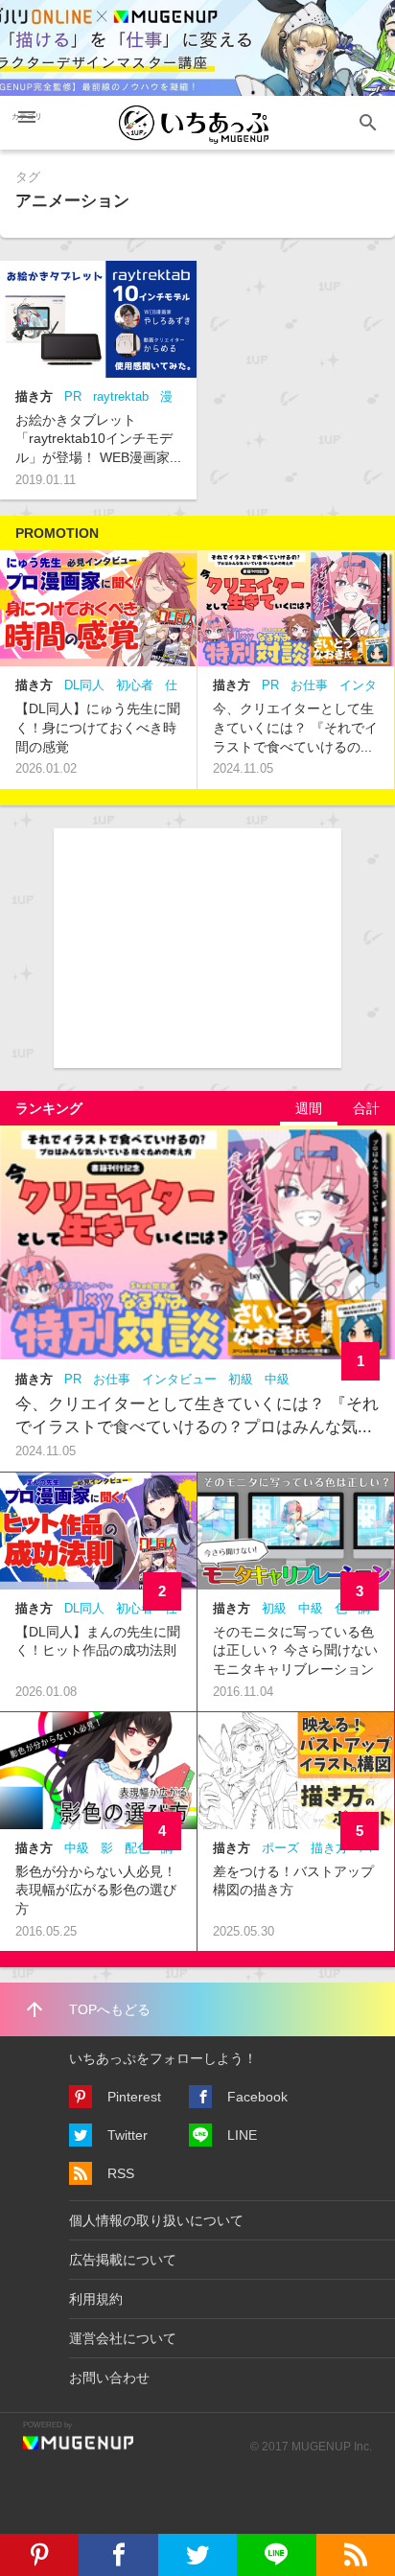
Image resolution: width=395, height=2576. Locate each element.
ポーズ (280, 1848)
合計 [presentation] (366, 1108)
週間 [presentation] (309, 1108)
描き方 (34, 396)
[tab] (309, 1108)
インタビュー (179, 1379)
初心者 (135, 685)
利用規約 (96, 2299)
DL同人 (84, 685)
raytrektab (121, 396)
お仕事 (309, 685)
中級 (277, 1379)
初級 (241, 1379)
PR (73, 396)
